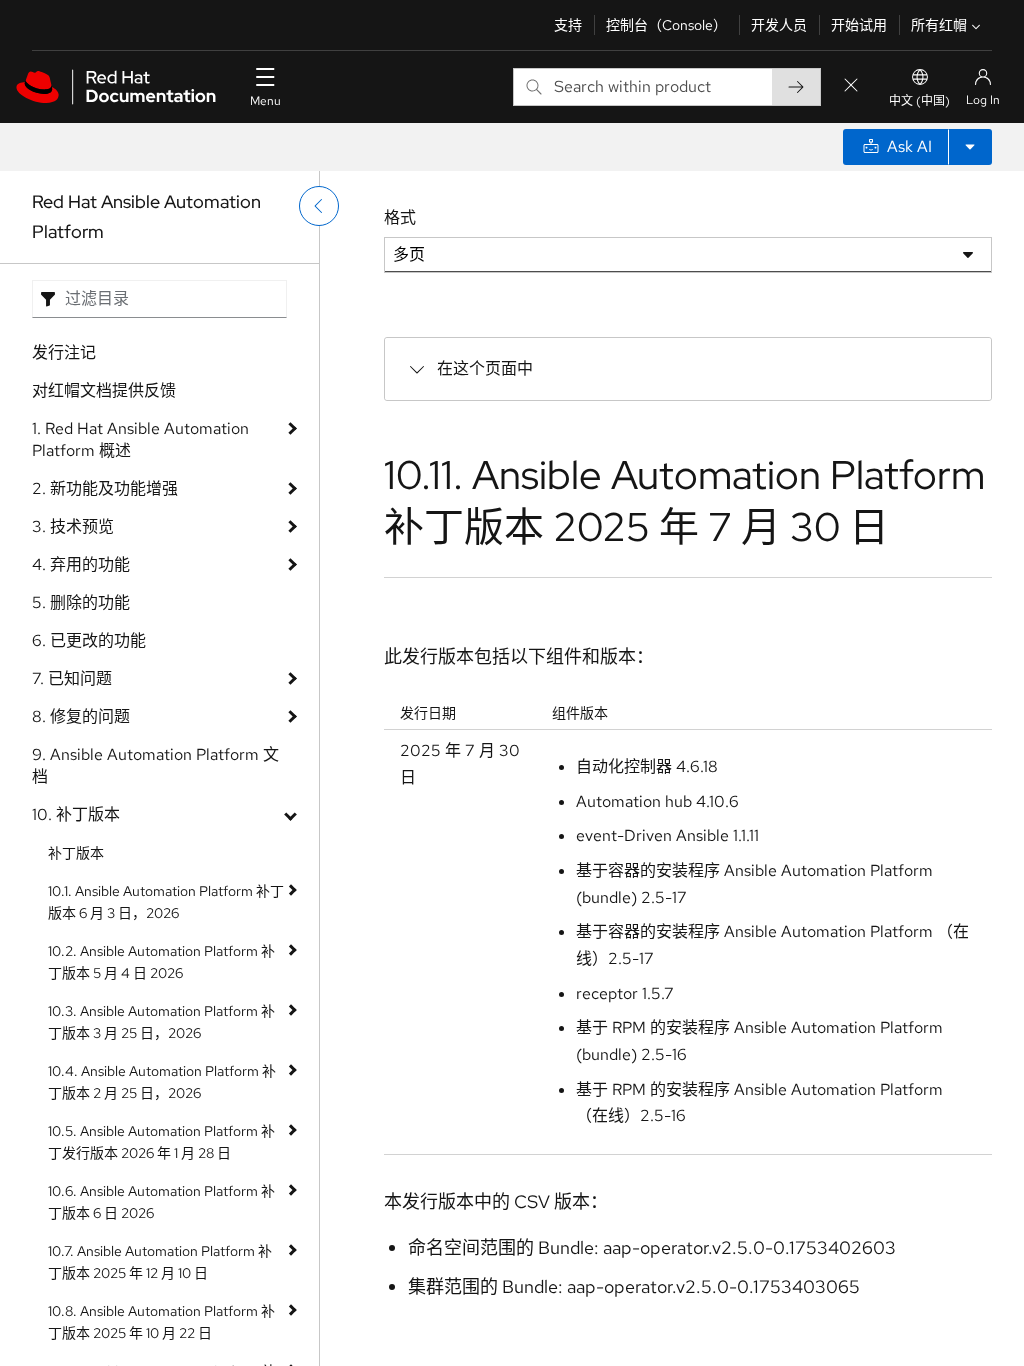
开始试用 (859, 25)
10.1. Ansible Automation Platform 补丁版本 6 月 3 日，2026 (166, 902)
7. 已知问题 (72, 678)
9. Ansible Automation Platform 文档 (155, 765)
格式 (400, 217)
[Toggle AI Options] (970, 147)
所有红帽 (939, 25)
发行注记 (64, 352)
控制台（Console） (666, 25)
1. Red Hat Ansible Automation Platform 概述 (140, 439)
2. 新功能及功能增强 (105, 488)
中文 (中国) (919, 101)
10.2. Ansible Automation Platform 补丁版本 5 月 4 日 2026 (161, 962)
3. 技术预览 (73, 526)
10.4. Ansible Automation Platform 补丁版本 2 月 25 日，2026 (162, 1082)
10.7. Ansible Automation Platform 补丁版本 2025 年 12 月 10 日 (160, 1262)
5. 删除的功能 (81, 602)
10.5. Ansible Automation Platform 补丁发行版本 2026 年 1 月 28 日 (161, 1142)
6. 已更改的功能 (89, 640)
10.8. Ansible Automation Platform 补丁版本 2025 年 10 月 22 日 (161, 1322)
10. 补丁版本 (76, 814)
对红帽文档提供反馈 (104, 390)
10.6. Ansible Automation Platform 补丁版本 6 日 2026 (161, 1202)
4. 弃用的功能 (81, 564)
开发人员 (779, 25)
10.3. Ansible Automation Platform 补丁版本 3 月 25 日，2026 (161, 1022)
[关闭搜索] (851, 86)
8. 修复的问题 (81, 716)
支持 (568, 25)
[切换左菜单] (319, 206)
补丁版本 (76, 853)
